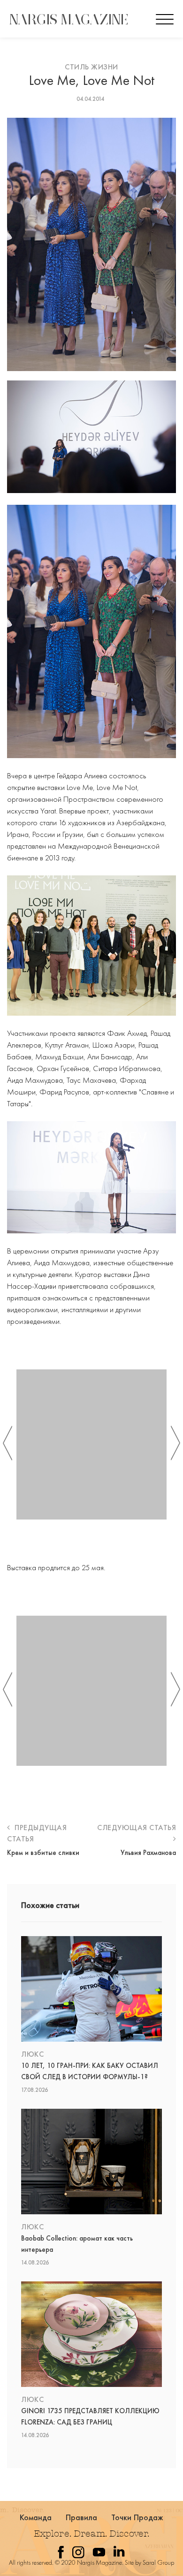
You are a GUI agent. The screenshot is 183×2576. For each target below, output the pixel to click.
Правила (82, 2517)
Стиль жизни (91, 67)
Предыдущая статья (37, 1833)
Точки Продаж (137, 2517)
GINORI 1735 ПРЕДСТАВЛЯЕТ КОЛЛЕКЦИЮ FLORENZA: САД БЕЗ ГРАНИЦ (90, 2416)
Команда (36, 2517)
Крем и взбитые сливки (43, 1853)
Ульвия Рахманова (148, 1853)
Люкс (32, 2054)
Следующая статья (137, 1828)
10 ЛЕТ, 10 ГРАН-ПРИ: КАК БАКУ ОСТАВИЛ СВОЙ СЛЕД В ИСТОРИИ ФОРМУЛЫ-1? (90, 2071)
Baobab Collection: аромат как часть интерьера (77, 2244)
